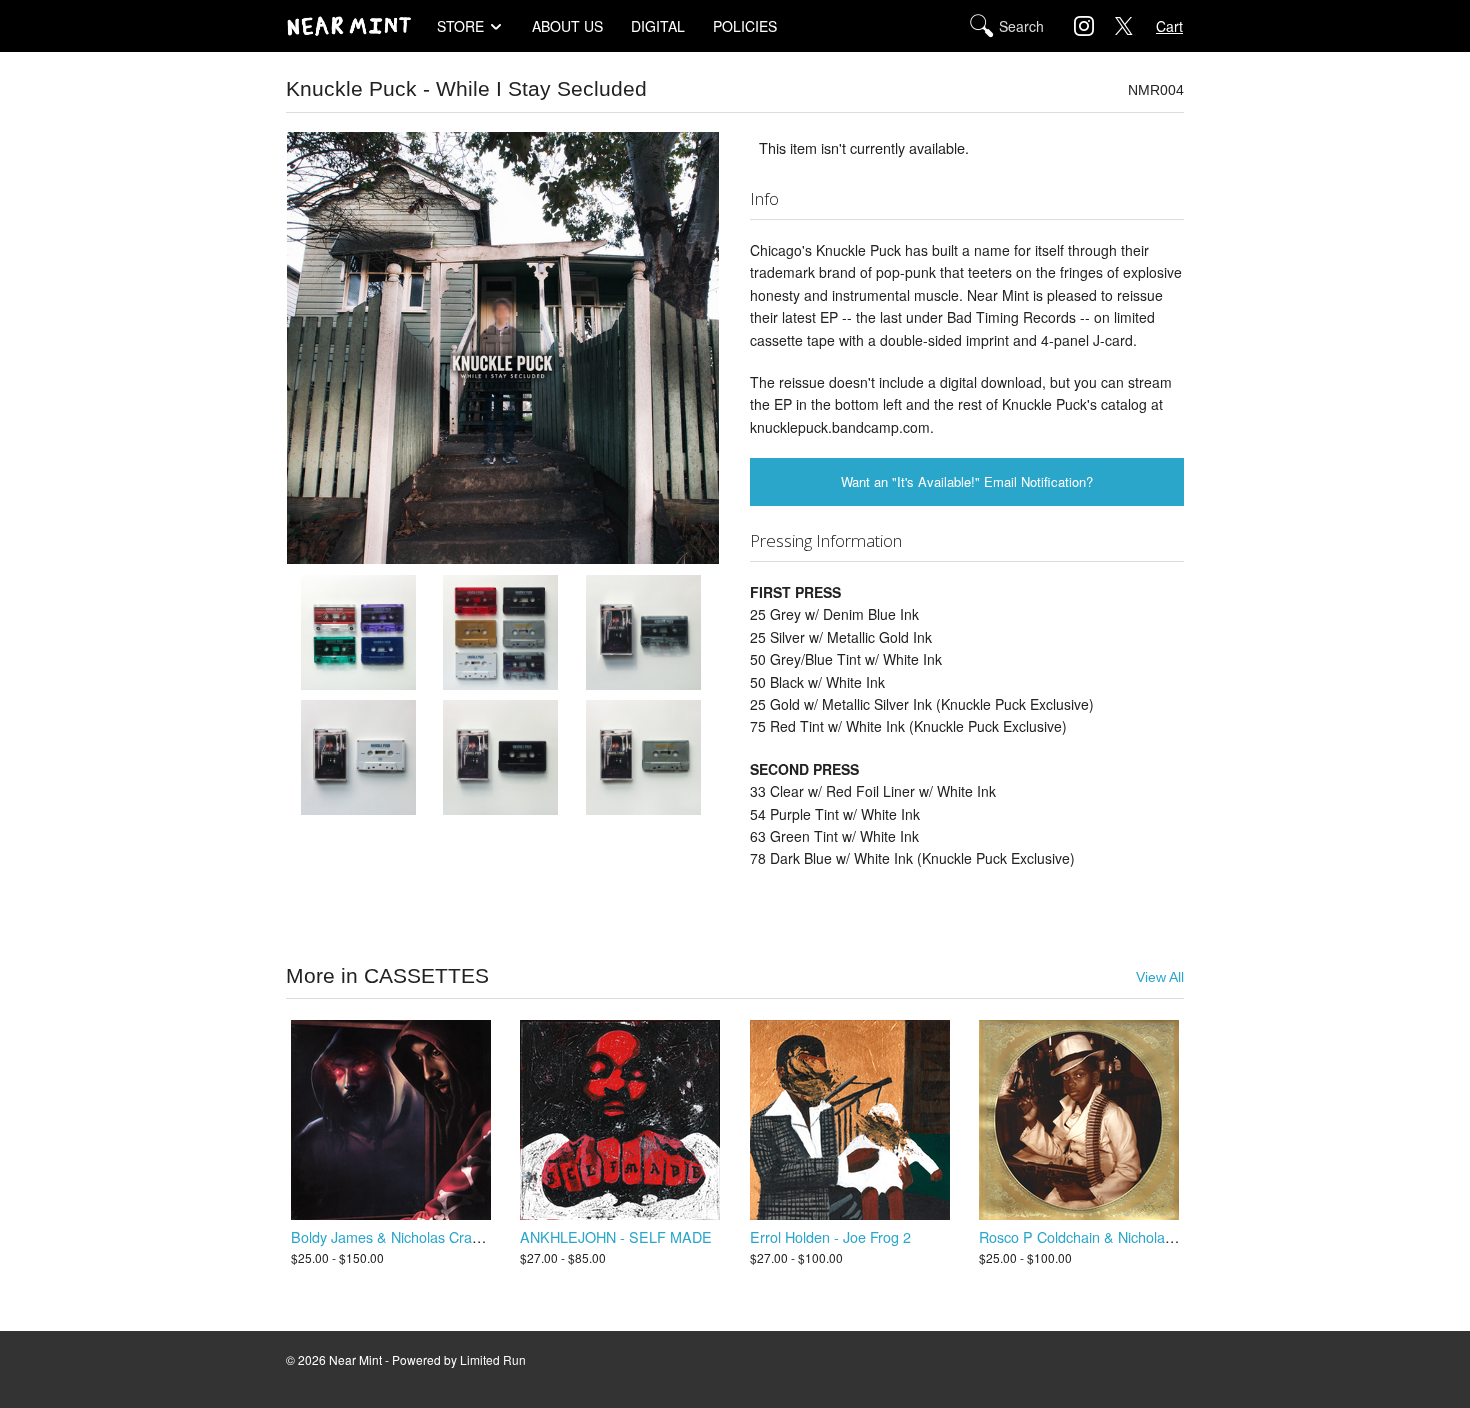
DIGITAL (658, 26)
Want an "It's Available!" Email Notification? (967, 481)
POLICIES (745, 26)
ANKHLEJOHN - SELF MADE (616, 1236)
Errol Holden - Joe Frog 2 (830, 1236)
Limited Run (493, 1359)
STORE (460, 26)
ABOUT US (567, 26)
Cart (1169, 26)
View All (1160, 977)
